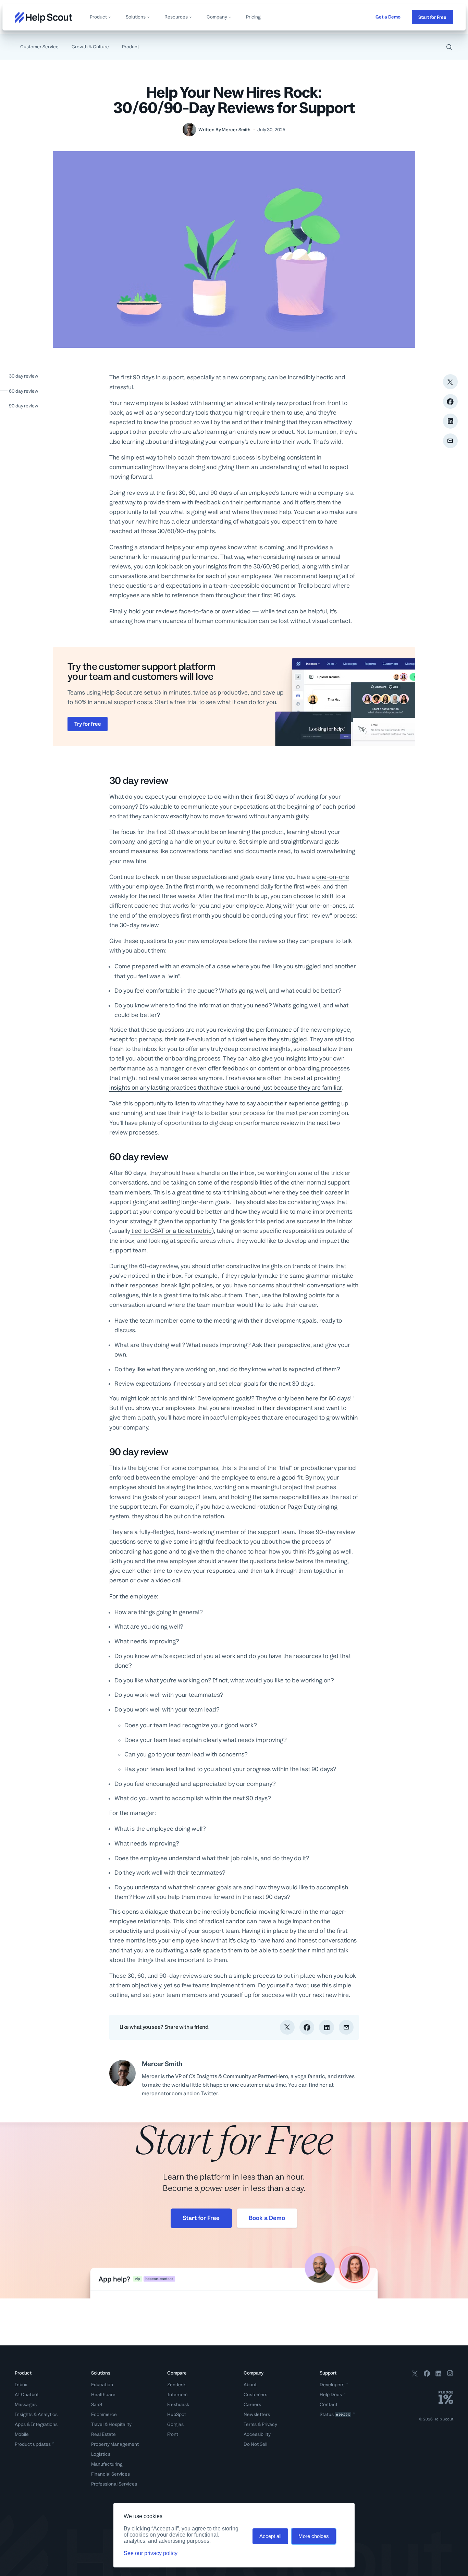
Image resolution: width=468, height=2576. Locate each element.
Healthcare (103, 2394)
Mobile (22, 2434)
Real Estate (103, 2434)
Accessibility (257, 2434)
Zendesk (176, 2384)
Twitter (209, 2093)
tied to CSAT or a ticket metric (171, 1231)
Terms (250, 2424)
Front (173, 2434)
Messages (26, 2404)
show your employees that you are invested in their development (224, 1408)
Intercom (177, 2394)
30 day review (24, 376)
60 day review (24, 391)
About (250, 2384)
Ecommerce (104, 2414)
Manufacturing (107, 2464)
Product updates (33, 2444)
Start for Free (432, 17)
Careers (252, 2404)
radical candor (225, 1921)
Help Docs (331, 2394)
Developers (332, 2384)
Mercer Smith (236, 130)
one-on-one (333, 877)
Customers (255, 2394)
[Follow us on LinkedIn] (439, 2375)
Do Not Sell (255, 2444)
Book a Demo (267, 2218)
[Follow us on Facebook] (427, 2375)
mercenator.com (162, 2093)
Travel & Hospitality (111, 2424)
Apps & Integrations (36, 2424)
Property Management (115, 2444)
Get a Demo (388, 17)
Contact (329, 2404)
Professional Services (114, 2484)
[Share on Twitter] (450, 382)
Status (335, 2414)
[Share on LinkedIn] (450, 421)
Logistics (101, 2454)
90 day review (24, 406)
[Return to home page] (44, 17)
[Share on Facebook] (450, 401)
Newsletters (257, 2414)
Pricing (253, 17)
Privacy (269, 2424)
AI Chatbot (27, 2394)
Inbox (21, 2384)
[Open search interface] (449, 47)
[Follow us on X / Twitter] (415, 2375)
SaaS (97, 2404)
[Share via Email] (450, 441)
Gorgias (175, 2424)
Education (102, 2384)
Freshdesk (178, 2404)
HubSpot (177, 2414)
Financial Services (110, 2474)
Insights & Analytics (36, 2414)
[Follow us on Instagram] (450, 2375)
